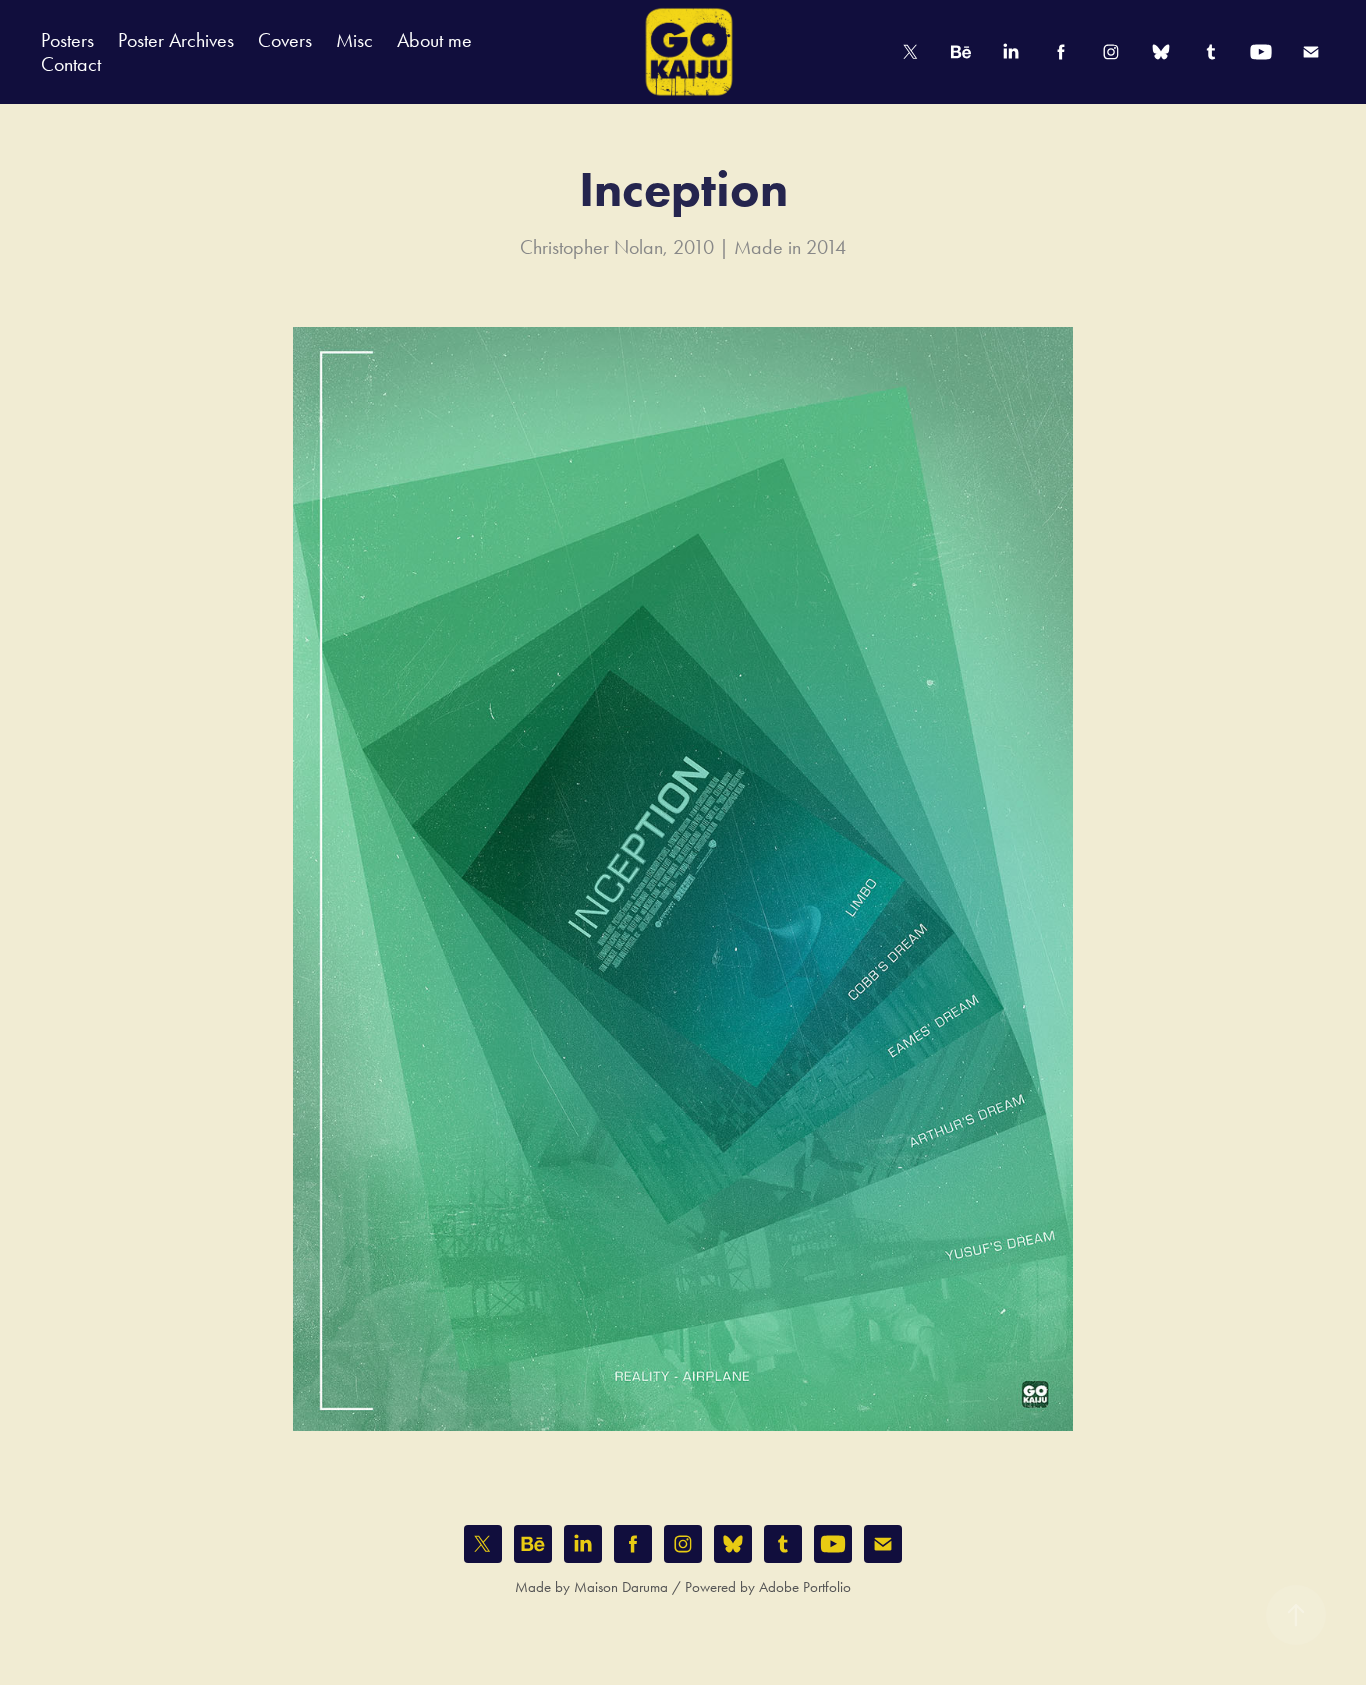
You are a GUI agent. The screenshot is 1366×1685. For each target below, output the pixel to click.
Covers (285, 40)
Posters (67, 40)
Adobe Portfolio (805, 1587)
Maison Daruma (621, 1587)
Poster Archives (176, 40)
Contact (71, 64)
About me (434, 40)
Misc (354, 40)
